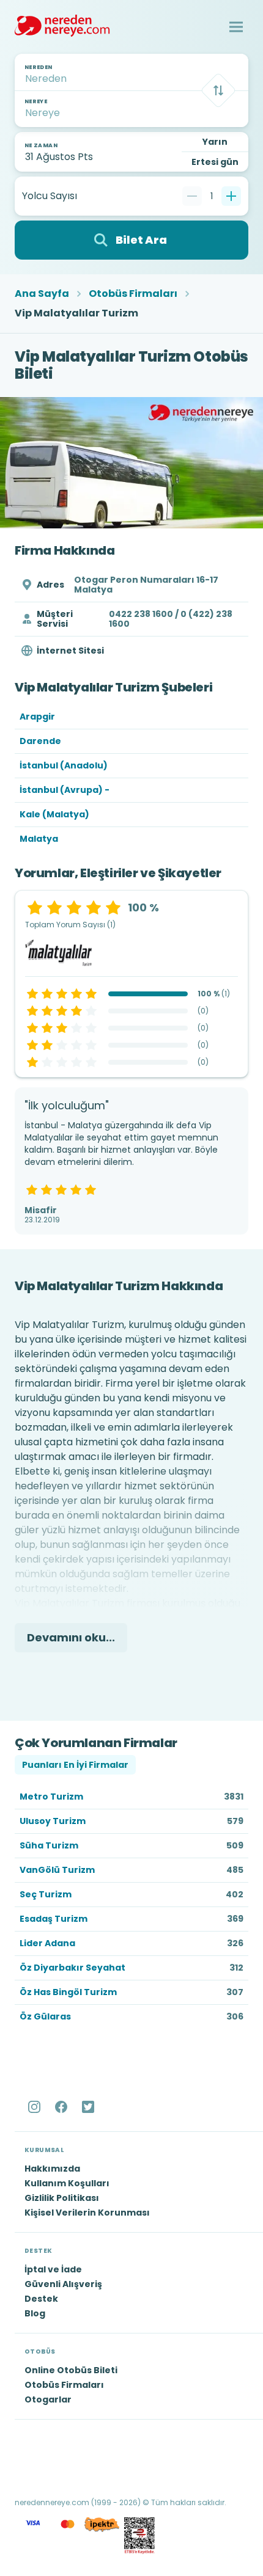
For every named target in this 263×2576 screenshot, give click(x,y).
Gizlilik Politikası (62, 2198)
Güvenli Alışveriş (63, 2284)
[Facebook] (62, 2107)
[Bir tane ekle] (231, 196)
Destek (41, 2299)
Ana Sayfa (42, 294)
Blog (35, 2313)
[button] (236, 27)
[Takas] (218, 90)
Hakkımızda (52, 2169)
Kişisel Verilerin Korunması (87, 2213)
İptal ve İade (53, 2269)
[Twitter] (89, 2107)
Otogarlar (48, 2399)
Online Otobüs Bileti (71, 2370)
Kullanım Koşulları (67, 2183)
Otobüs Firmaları (133, 294)
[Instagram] (35, 2107)
